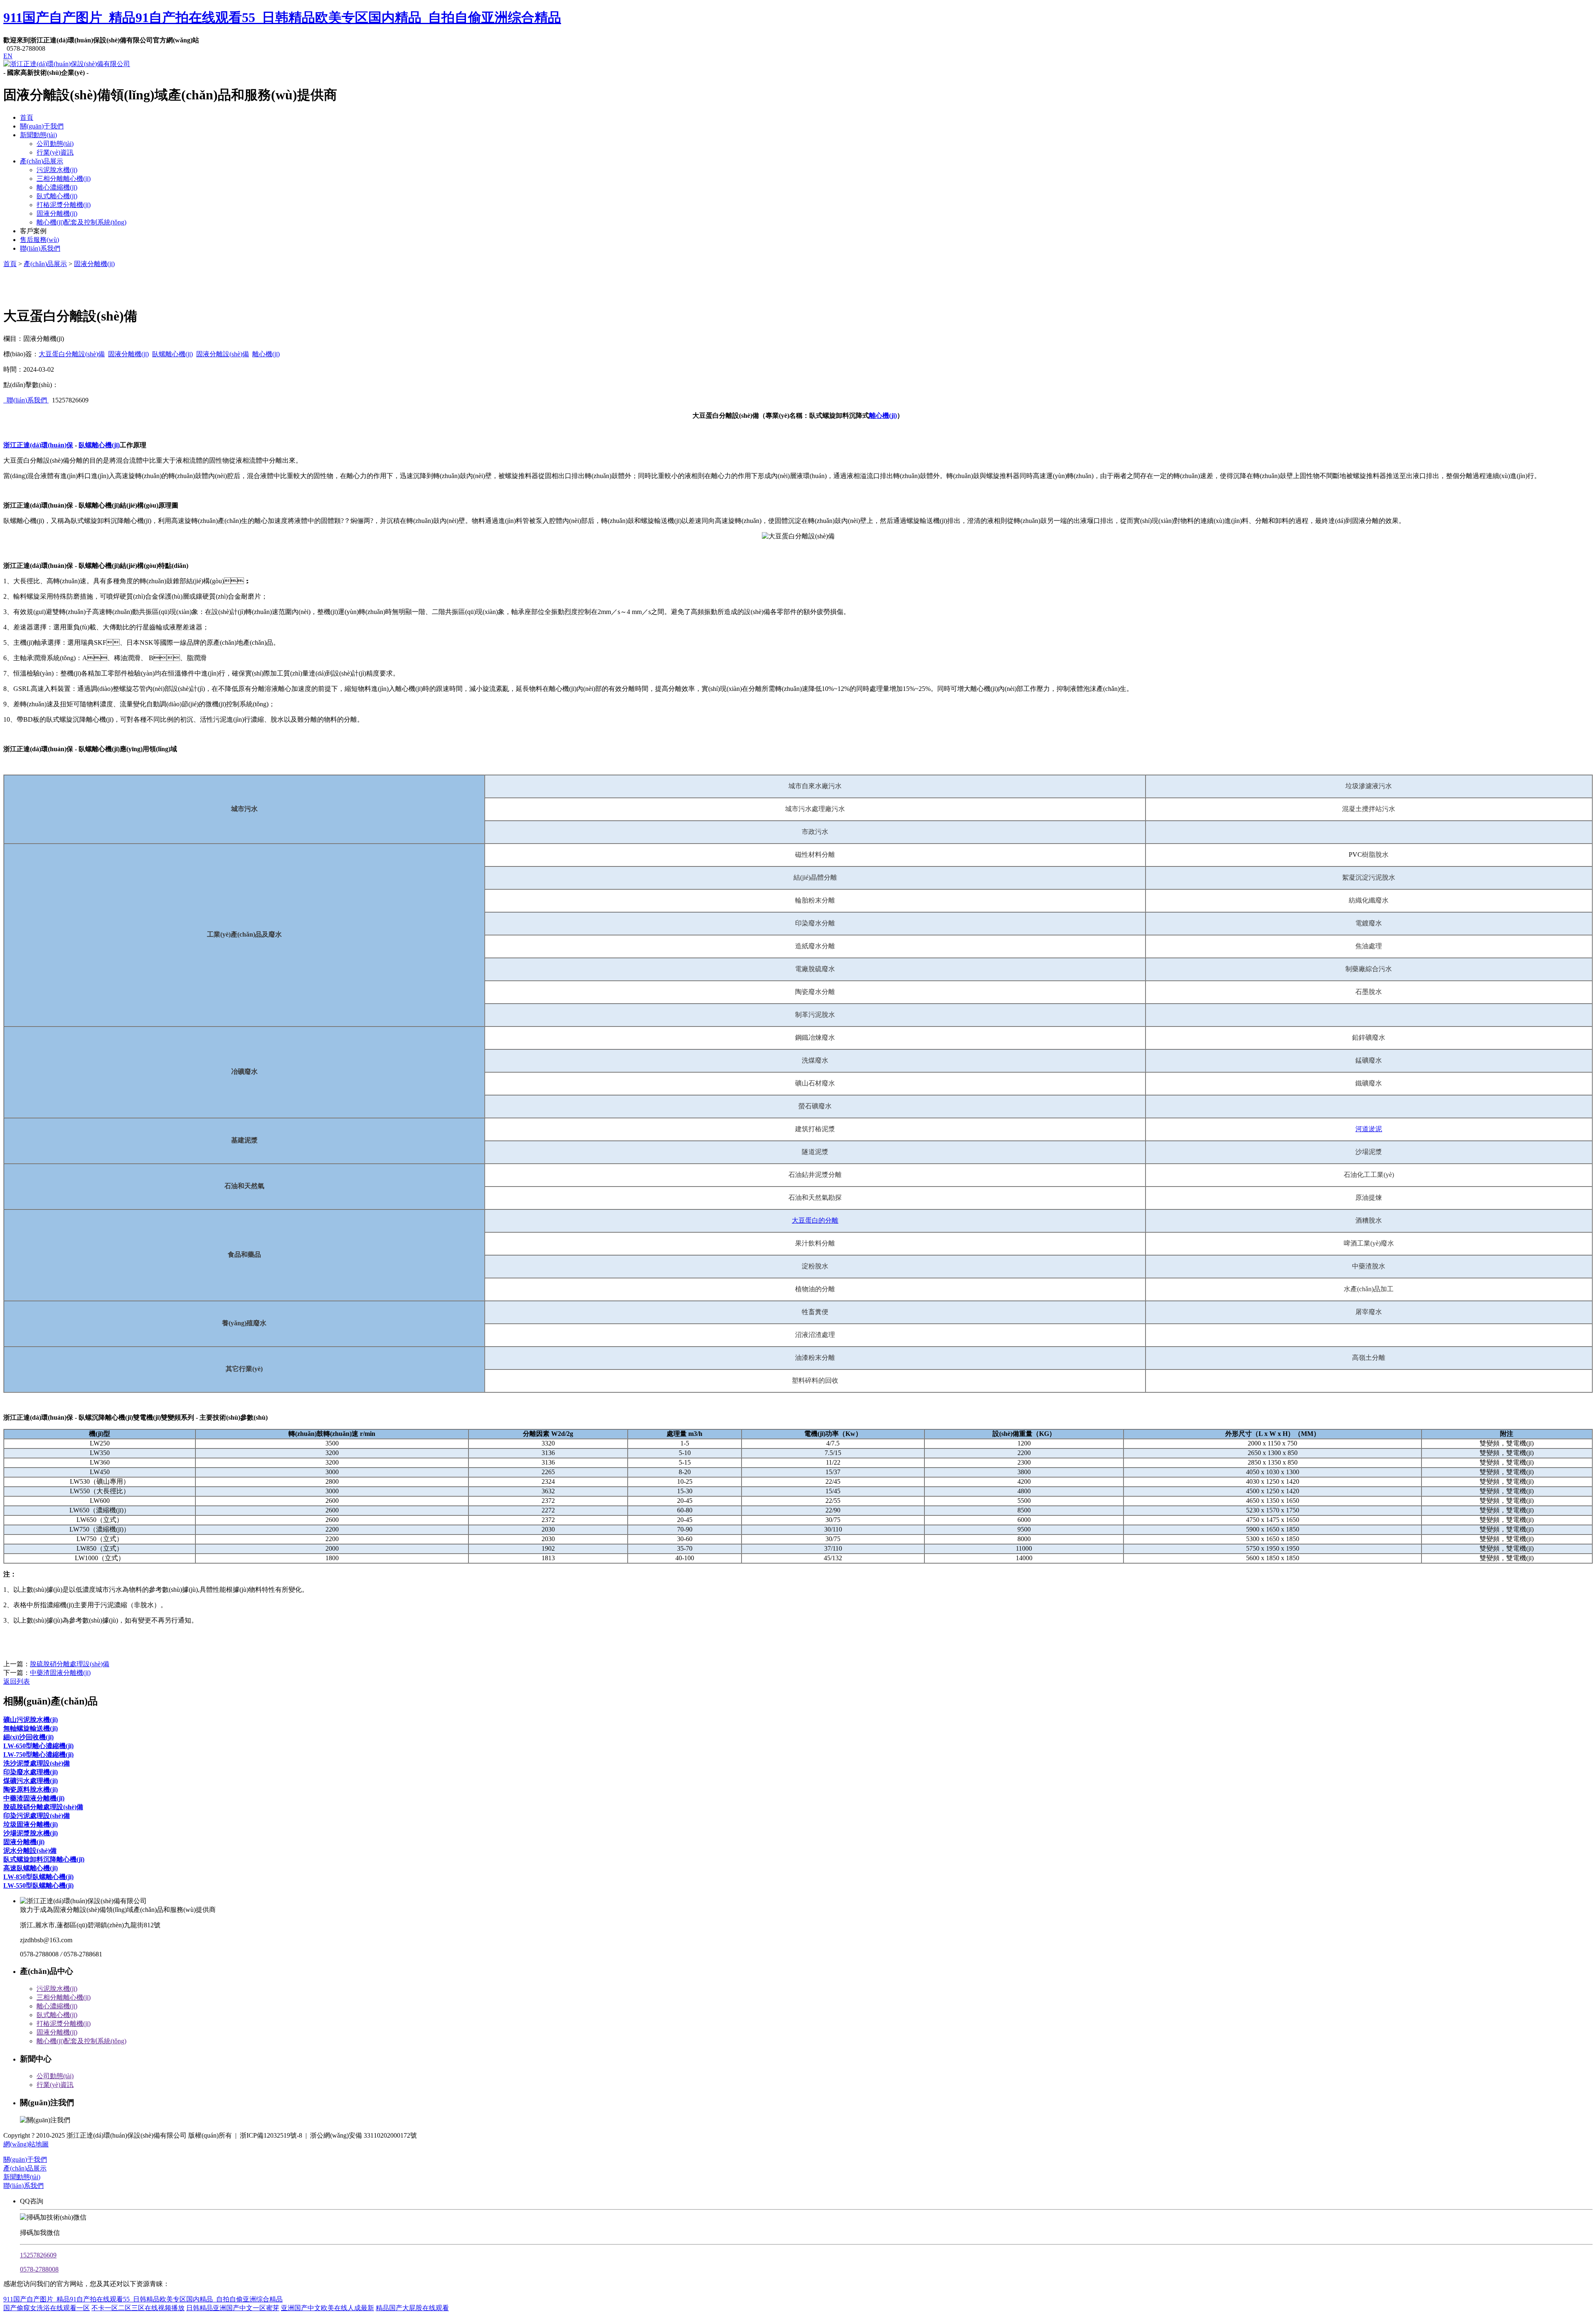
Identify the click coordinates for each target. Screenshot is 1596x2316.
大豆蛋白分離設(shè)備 (72, 354)
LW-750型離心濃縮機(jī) (38, 1755)
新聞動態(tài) (38, 135)
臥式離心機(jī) (57, 196)
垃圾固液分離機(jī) (31, 1824)
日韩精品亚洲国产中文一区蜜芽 (233, 2308)
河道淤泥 (1369, 1129)
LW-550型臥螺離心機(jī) (38, 1886)
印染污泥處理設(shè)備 (37, 1816)
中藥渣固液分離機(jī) (60, 1673)
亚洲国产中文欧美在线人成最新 (328, 2308)
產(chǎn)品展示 (42, 161)
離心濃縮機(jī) (57, 187)
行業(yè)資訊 (55, 152)
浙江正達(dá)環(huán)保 (38, 445)
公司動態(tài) (55, 144)
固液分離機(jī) (57, 213)
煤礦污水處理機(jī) (31, 1781)
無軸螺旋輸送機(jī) (31, 1728)
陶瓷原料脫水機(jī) (31, 1789)
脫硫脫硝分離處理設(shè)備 (70, 1664)
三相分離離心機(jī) (64, 179)
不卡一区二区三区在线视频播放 (138, 2308)
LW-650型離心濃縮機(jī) (38, 1746)
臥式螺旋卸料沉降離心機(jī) (44, 1859)
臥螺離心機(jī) (172, 354)
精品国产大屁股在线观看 (412, 2308)
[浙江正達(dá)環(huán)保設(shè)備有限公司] (67, 64)
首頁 (27, 117)
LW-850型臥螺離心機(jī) (38, 1877)
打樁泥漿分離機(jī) (64, 205)
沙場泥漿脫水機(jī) (31, 1833)
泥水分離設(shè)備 (30, 1851)
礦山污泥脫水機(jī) (31, 1720)
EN (8, 56)
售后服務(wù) (39, 240)
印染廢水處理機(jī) (31, 1772)
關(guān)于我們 (42, 126)
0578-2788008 (39, 2269)
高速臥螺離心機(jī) (31, 1868)
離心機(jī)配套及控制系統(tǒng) (81, 222)
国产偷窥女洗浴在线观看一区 (47, 2308)
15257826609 (38, 2255)
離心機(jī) (266, 354)
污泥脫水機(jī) (57, 170)
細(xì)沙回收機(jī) (28, 1737)
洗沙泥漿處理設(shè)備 (37, 1763)
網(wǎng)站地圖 (26, 2144)
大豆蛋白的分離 (815, 1220)
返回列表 (17, 1681)
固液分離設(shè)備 (223, 354)
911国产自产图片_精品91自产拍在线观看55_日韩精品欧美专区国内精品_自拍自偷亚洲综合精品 (282, 17)
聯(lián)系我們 (40, 248)
